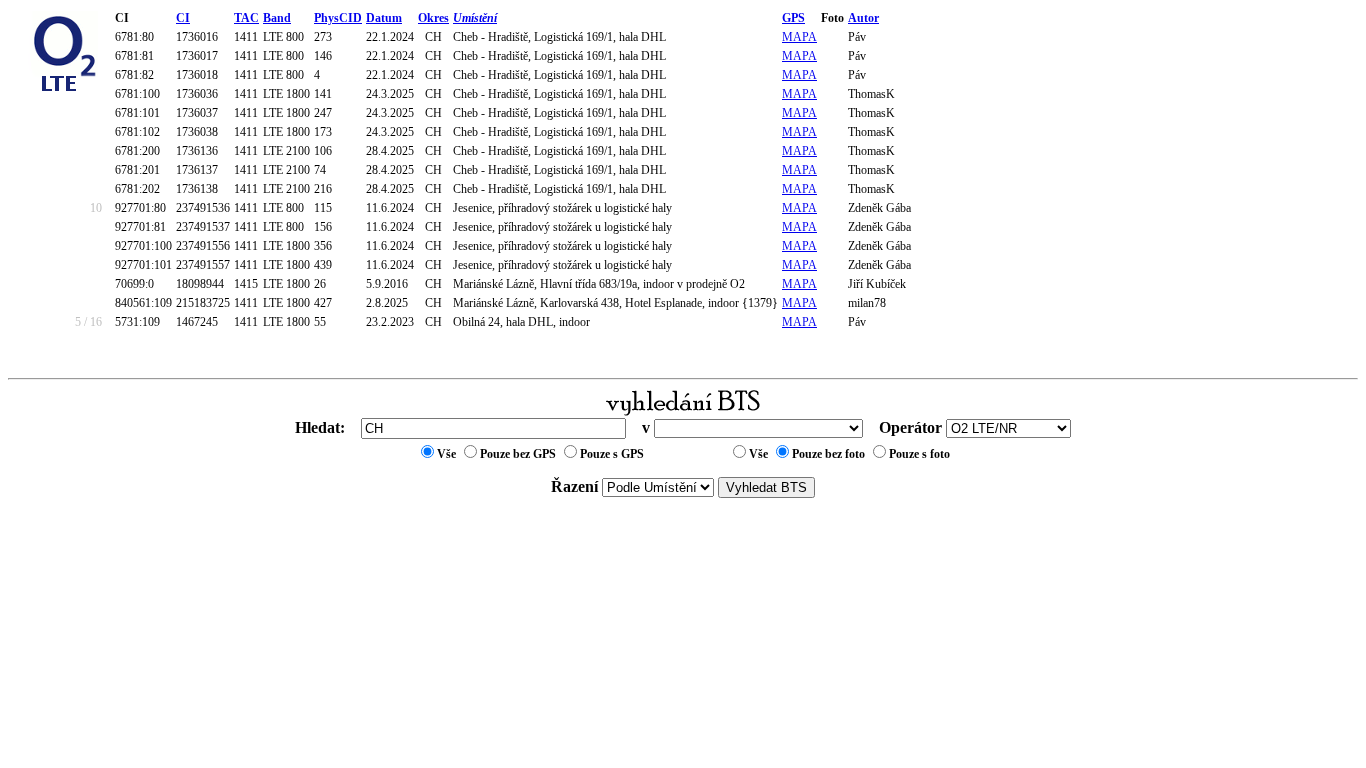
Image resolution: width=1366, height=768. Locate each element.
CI (183, 18)
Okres (433, 18)
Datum (384, 18)
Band (277, 18)
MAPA (799, 37)
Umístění (475, 18)
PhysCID (338, 18)
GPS (793, 18)
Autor (863, 18)
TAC (246, 18)
